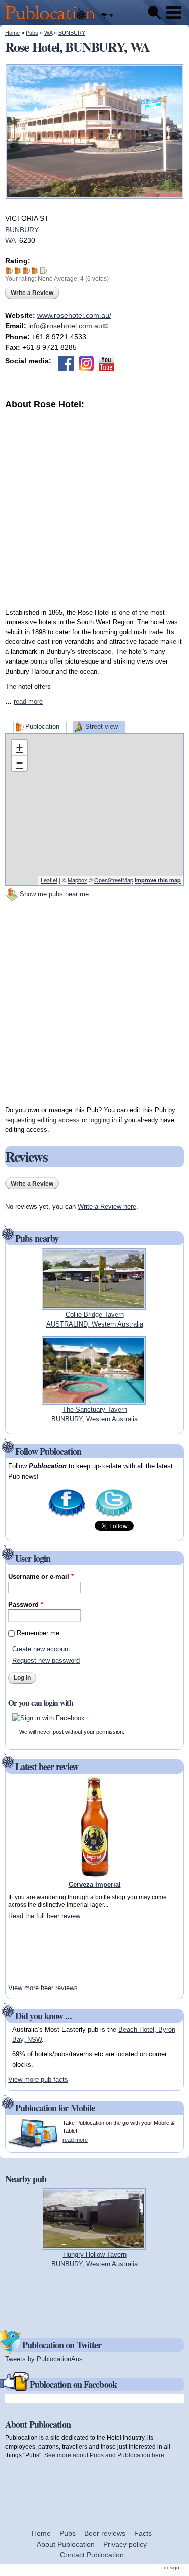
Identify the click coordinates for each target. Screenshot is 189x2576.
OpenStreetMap (114, 880)
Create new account (41, 1649)
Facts (143, 2533)
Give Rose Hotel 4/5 (35, 271)
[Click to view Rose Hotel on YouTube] (106, 363)
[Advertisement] (94, 505)
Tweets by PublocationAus (44, 2359)
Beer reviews (105, 2533)
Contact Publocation (92, 2555)
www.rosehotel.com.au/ (74, 315)
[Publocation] (53, 20)
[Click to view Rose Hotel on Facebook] (66, 363)
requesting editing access (42, 1120)
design (172, 2568)
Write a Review (32, 293)
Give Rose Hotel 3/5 (26, 271)
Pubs (32, 33)
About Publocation (66, 2544)
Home (12, 33)
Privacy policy (125, 2544)
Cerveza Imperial (95, 1885)
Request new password (46, 1661)
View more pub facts (38, 2079)
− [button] (19, 763)
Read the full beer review (44, 1916)
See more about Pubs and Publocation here (104, 2455)
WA (48, 33)
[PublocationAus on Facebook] (67, 1516)
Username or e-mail (41, 1576)
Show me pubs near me (54, 894)
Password (26, 1605)
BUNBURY (72, 33)
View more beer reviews (43, 1988)
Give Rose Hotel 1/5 (9, 271)
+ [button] (19, 747)
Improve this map (158, 880)
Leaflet (49, 880)
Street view (102, 727)
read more (28, 702)
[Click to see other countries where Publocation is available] (106, 16)
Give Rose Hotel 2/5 (18, 271)
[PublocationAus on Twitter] (114, 1516)
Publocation (42, 727)
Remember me (38, 1633)
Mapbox (77, 880)
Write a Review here (107, 1206)
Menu (174, 13)
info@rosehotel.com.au (68, 326)
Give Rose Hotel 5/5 (44, 271)
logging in (103, 1120)
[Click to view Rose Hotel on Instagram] (86, 363)
